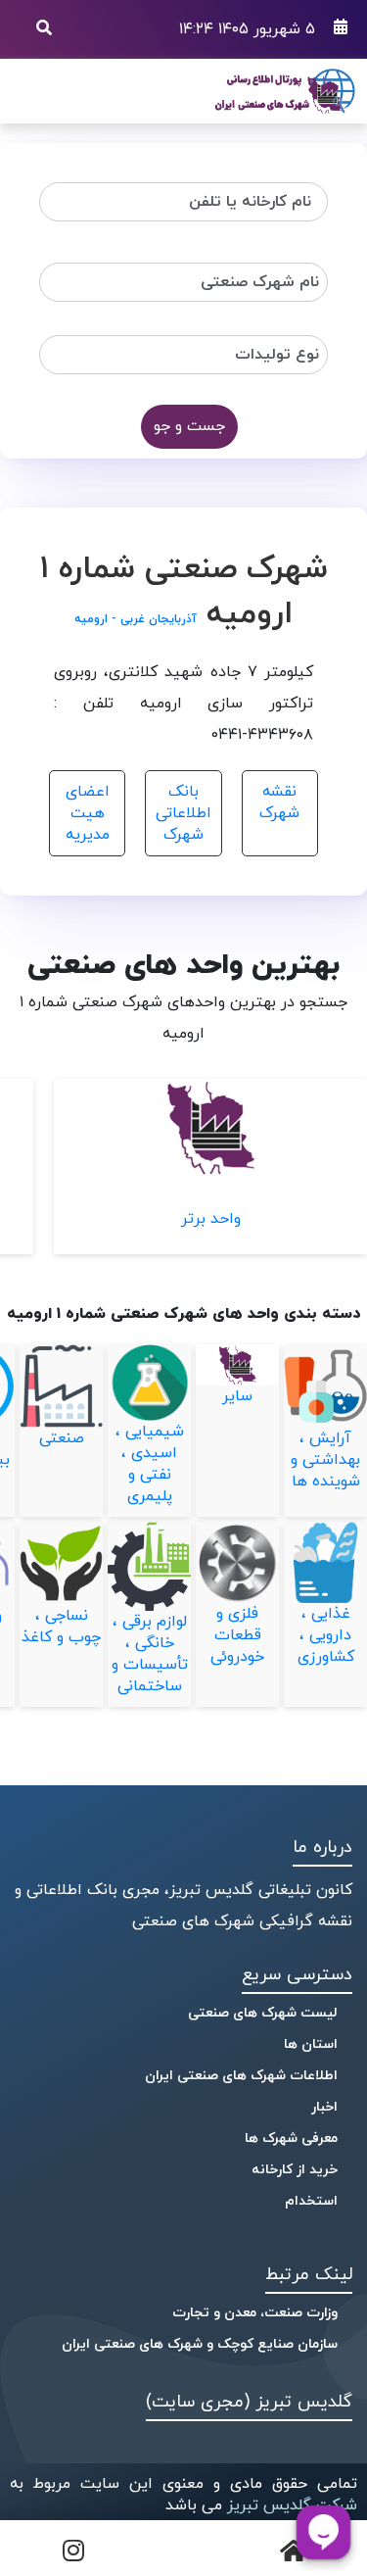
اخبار (324, 2107)
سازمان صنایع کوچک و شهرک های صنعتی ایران (200, 2344)
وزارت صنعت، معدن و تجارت (255, 2313)
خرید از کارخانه (295, 2170)
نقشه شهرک (279, 802)
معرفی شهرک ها (291, 2139)
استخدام (311, 2201)
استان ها (311, 2044)
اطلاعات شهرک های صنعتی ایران (241, 2076)
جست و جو (189, 426)
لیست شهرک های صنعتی (263, 2013)
